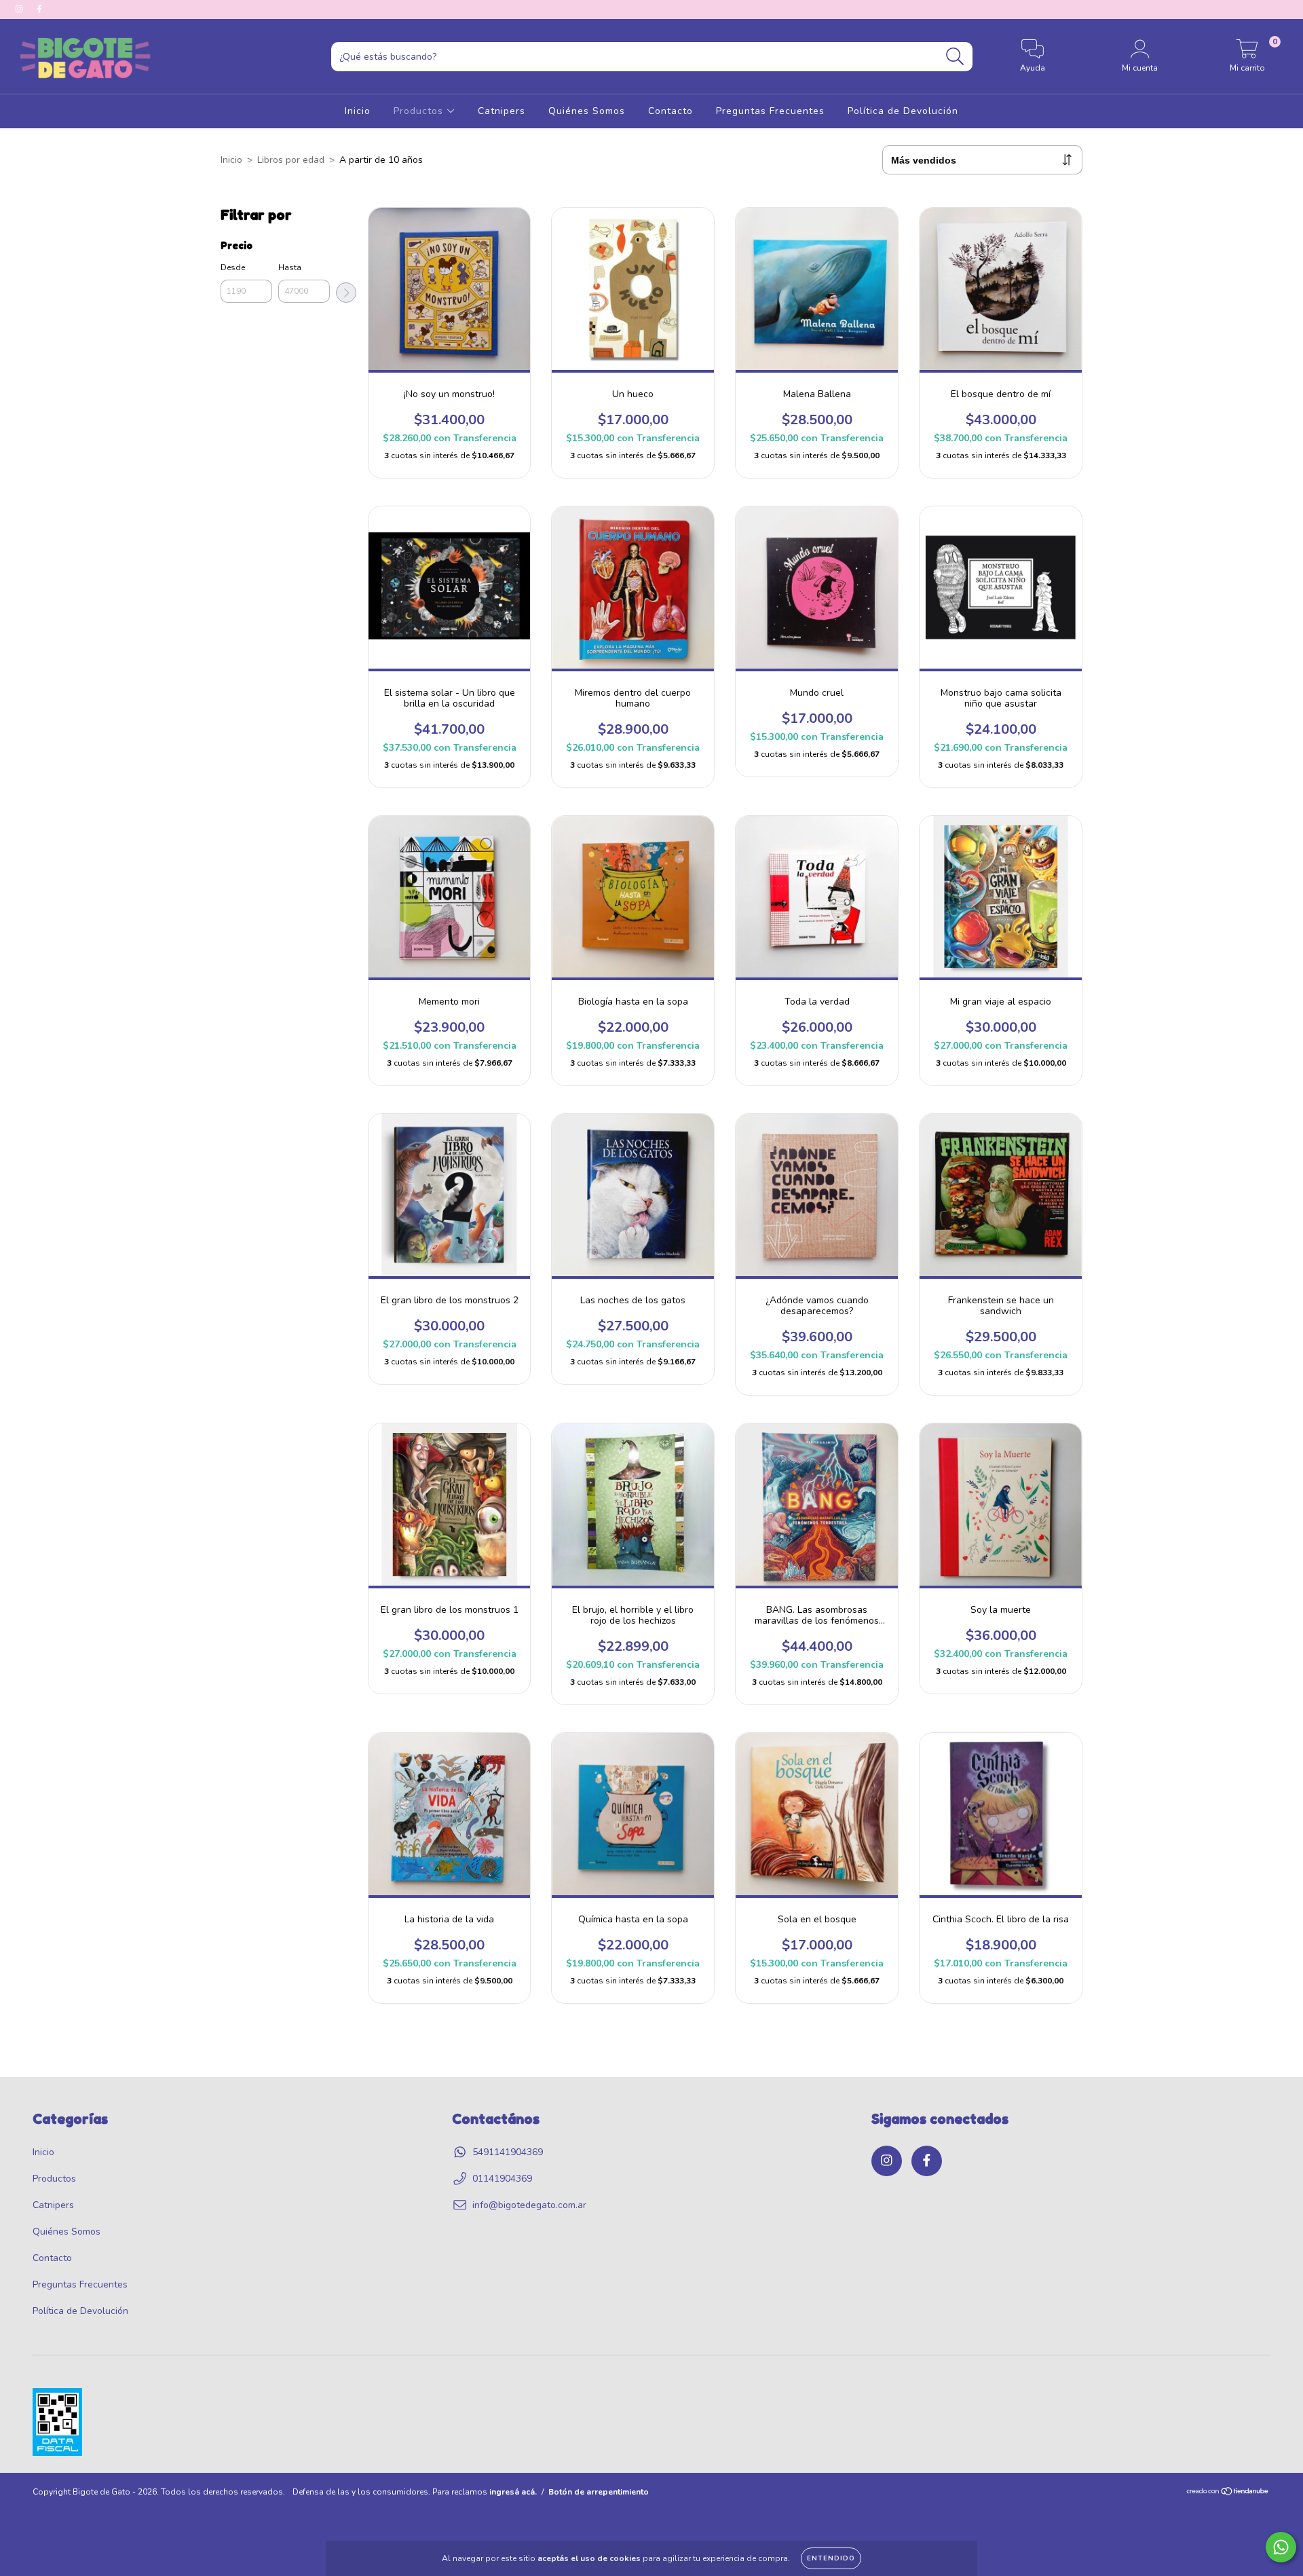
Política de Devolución (903, 111)
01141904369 (502, 2179)
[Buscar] (955, 57)
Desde (233, 267)
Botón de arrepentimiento (599, 2492)
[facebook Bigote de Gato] (39, 9)
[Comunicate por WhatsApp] (1281, 2547)
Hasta (290, 267)
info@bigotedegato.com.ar (529, 2205)
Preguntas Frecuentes (770, 111)
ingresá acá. (513, 2492)
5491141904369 (508, 2152)
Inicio (358, 111)
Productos (420, 111)
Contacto (671, 111)
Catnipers (502, 111)
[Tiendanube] (1228, 2493)
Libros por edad (291, 160)
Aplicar (346, 293)
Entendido (831, 2558)
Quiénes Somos (587, 111)
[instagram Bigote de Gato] (20, 9)
